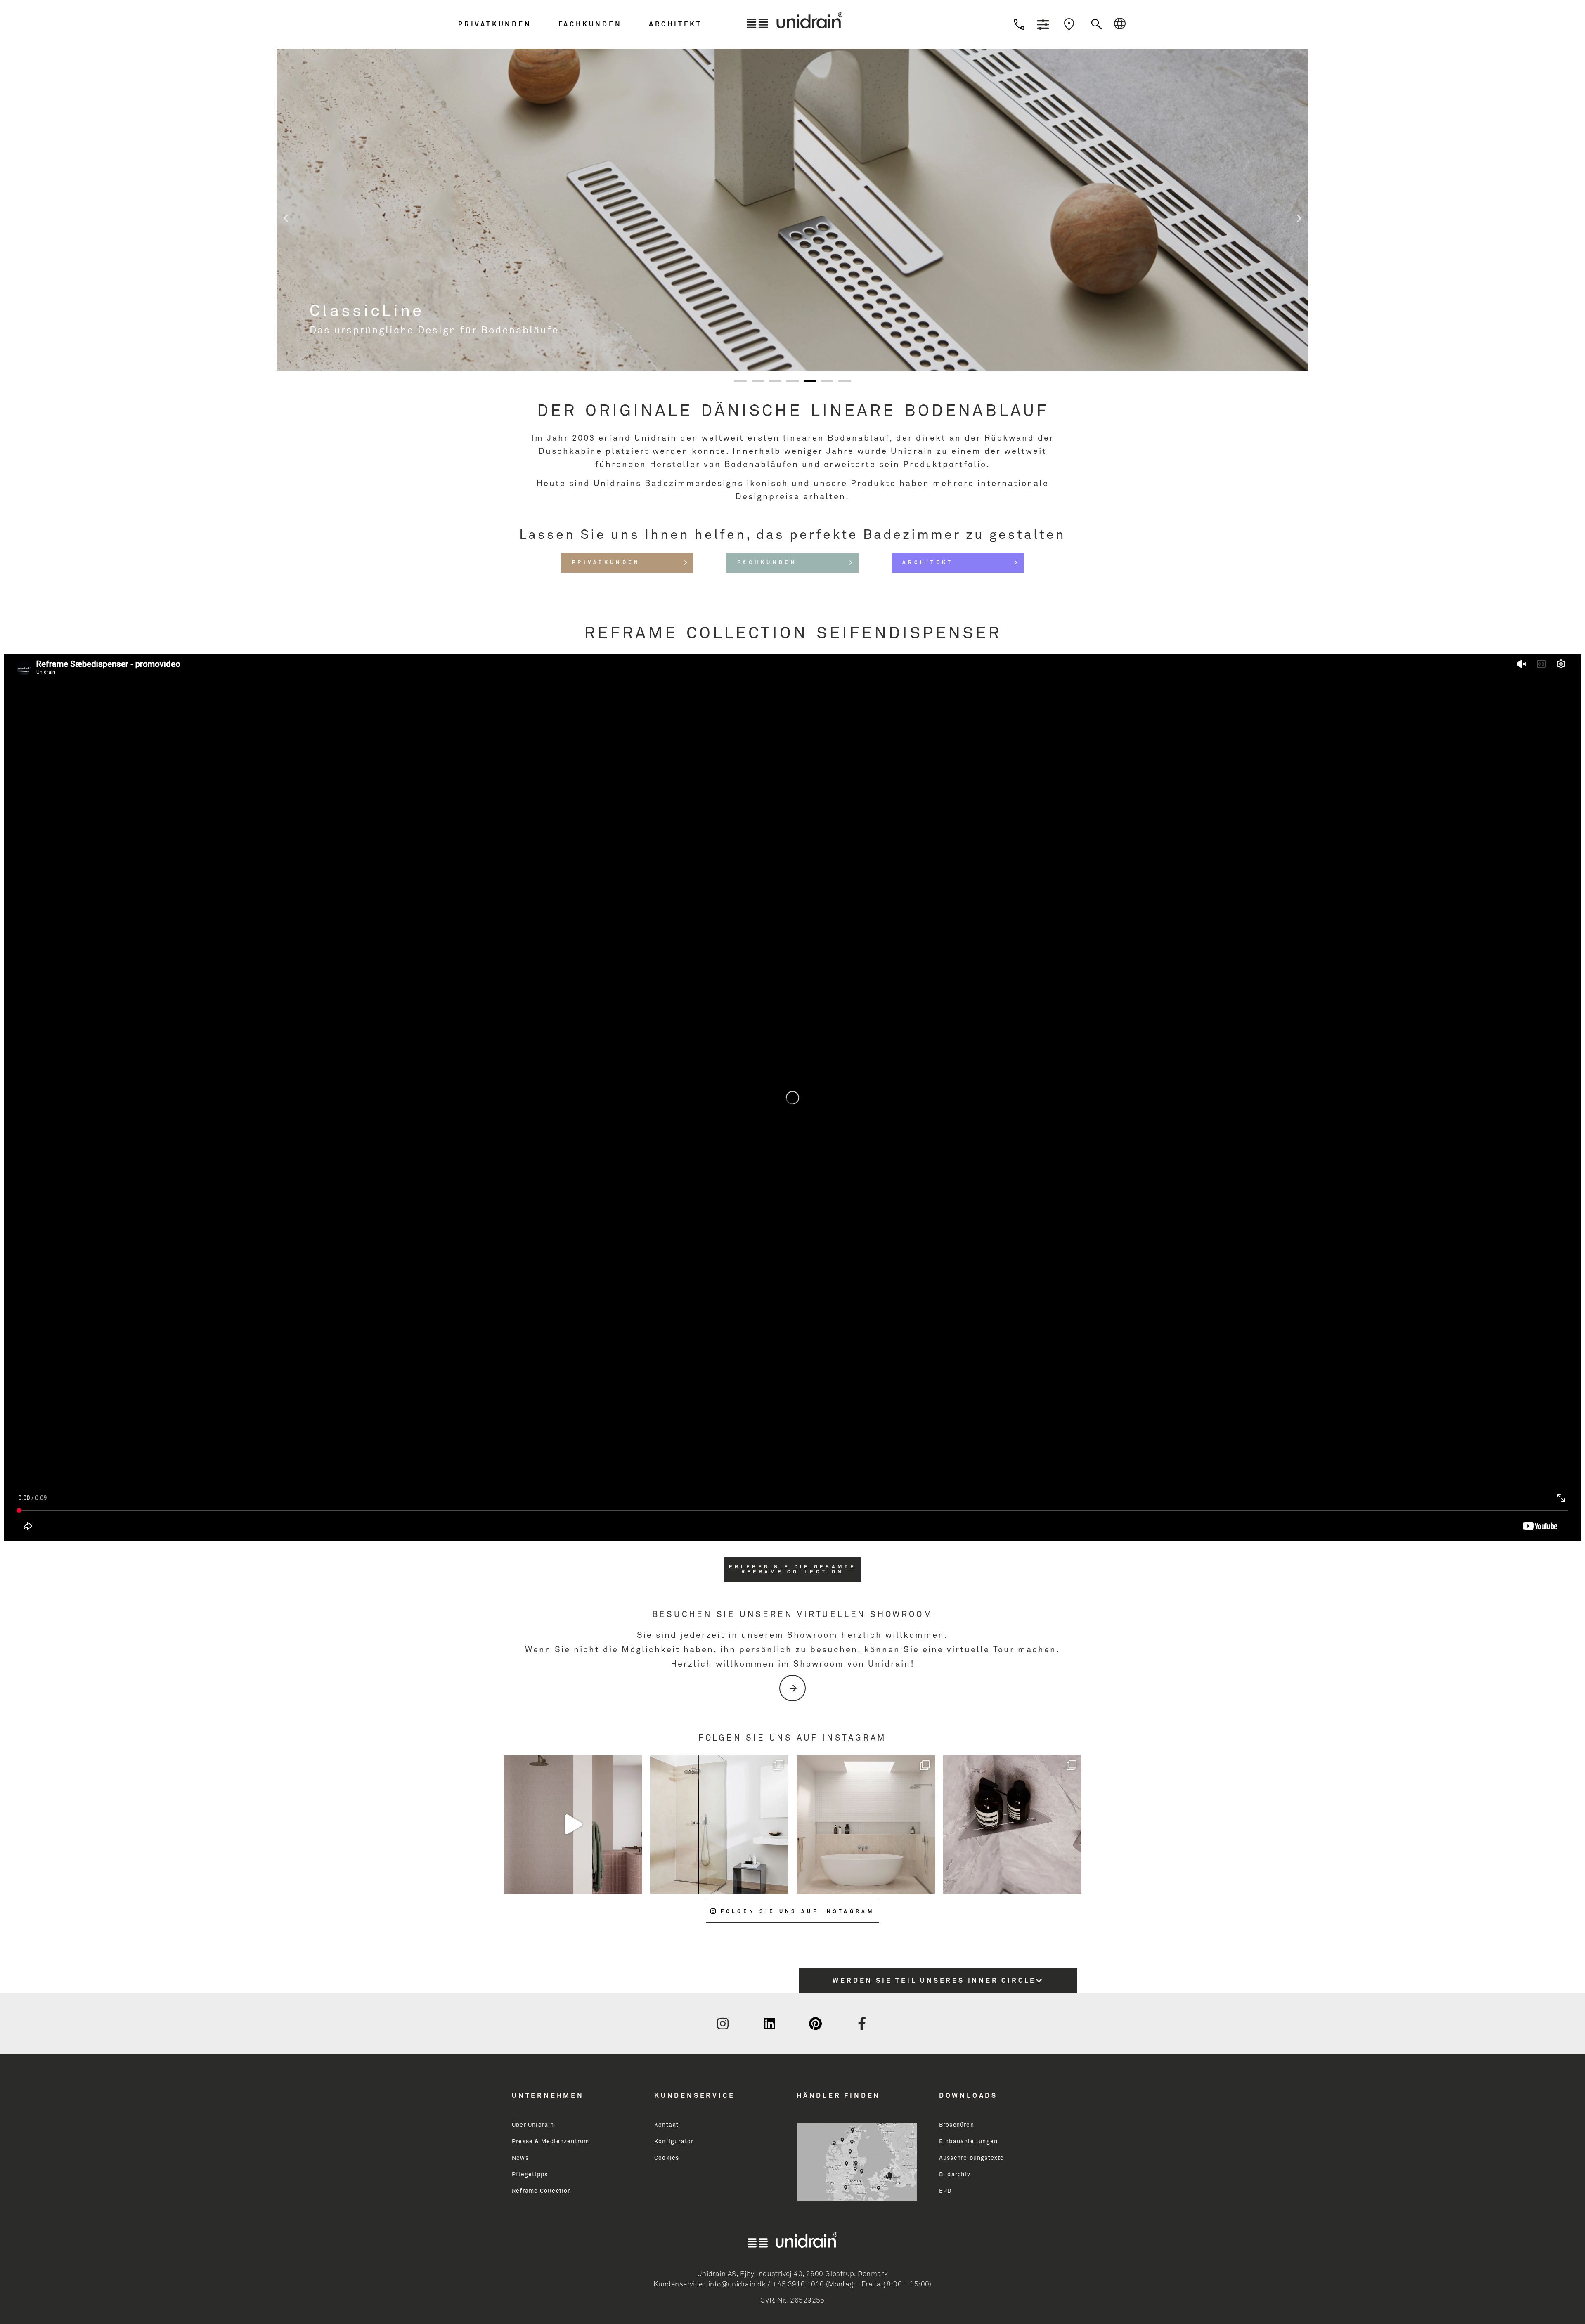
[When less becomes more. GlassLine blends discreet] (719, 1824)
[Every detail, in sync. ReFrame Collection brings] (1012, 1824)
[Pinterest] (816, 2024)
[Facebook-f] (862, 2024)
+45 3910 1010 (798, 2285)
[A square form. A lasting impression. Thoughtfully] (573, 1824)
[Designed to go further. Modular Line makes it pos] (866, 1824)
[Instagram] (723, 2024)
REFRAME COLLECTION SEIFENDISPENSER (793, 634)
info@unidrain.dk (737, 2285)
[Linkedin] (769, 2024)
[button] (506, 24)
